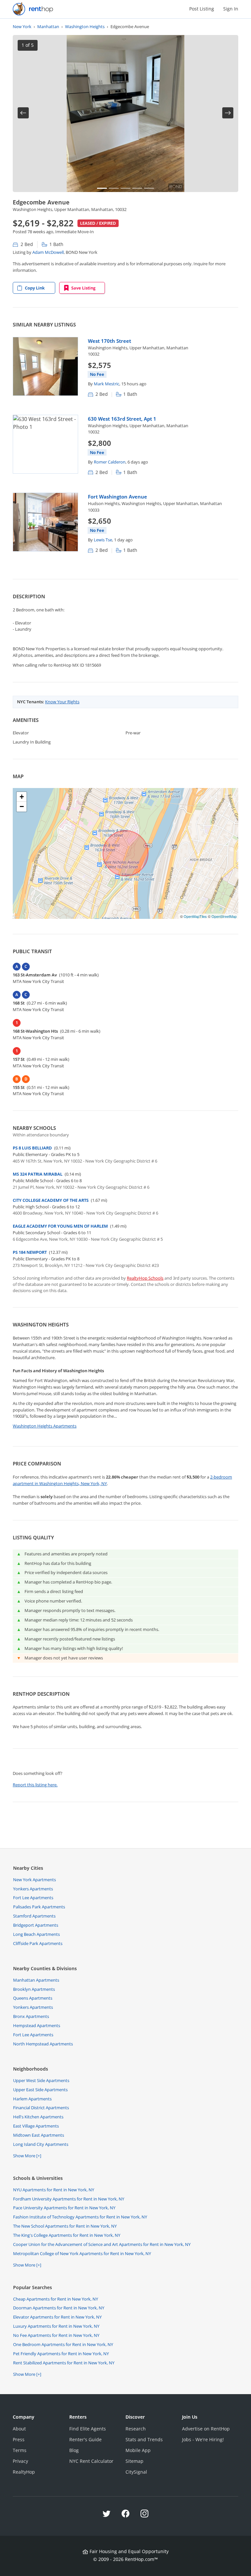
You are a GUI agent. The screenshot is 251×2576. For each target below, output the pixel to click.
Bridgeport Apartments (36, 1925)
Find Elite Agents (88, 2429)
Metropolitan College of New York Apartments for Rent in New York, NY (82, 2253)
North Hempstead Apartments (43, 2044)
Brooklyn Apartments (34, 1989)
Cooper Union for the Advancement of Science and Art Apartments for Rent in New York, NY (102, 2244)
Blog (74, 2450)
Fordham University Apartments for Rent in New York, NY (69, 2199)
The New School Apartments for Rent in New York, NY (65, 2226)
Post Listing (202, 9)
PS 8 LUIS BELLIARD (32, 1148)
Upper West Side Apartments (41, 2080)
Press (19, 2439)
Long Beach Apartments (36, 1934)
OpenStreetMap (224, 916)
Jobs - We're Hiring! (203, 2439)
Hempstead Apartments (37, 2025)
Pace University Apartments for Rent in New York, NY (64, 2208)
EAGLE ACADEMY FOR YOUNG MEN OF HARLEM (60, 1226)
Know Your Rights (62, 702)
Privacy (20, 2461)
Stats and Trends (144, 2439)
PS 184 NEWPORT (30, 1252)
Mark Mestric (107, 384)
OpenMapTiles (195, 916)
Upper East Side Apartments (40, 2090)
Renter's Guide (85, 2439)
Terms (20, 2450)
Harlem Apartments (32, 2099)
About (19, 2429)
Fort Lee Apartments (33, 1898)
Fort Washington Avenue (117, 497)
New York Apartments (34, 1880)
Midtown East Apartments (39, 2135)
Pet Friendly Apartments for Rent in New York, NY (61, 2354)
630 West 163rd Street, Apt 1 (122, 419)
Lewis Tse (103, 540)
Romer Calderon (110, 462)
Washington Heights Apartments (45, 1426)
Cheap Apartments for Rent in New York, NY (56, 2299)
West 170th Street (109, 341)
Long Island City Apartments (41, 2144)
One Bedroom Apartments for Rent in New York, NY (63, 2344)
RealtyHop (24, 2472)
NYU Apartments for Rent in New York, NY (54, 2190)
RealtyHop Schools (145, 1278)
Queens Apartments (33, 1998)
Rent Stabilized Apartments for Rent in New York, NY (64, 2363)
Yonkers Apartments (33, 1889)
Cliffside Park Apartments (38, 1943)
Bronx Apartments (31, 2016)
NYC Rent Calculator (91, 2461)
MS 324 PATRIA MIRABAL (38, 1174)
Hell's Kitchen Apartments (38, 2117)
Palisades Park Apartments (39, 1907)
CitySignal (136, 2472)
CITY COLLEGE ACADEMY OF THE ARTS (51, 1200)
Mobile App (138, 2450)
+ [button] (22, 797)
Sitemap (134, 2461)
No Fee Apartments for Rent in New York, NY (56, 2335)
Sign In (231, 9)
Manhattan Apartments (36, 1980)
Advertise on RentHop (206, 2429)
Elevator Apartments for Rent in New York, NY (57, 2317)
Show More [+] (27, 2156)
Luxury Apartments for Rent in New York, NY (56, 2326)
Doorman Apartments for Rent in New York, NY (59, 2308)
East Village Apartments (36, 2126)
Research (136, 2429)
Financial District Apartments (41, 2108)
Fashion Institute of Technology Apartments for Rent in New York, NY (80, 2217)
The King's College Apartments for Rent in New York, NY (67, 2235)
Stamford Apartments (34, 1916)
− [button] (22, 806)
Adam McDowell (48, 252)
